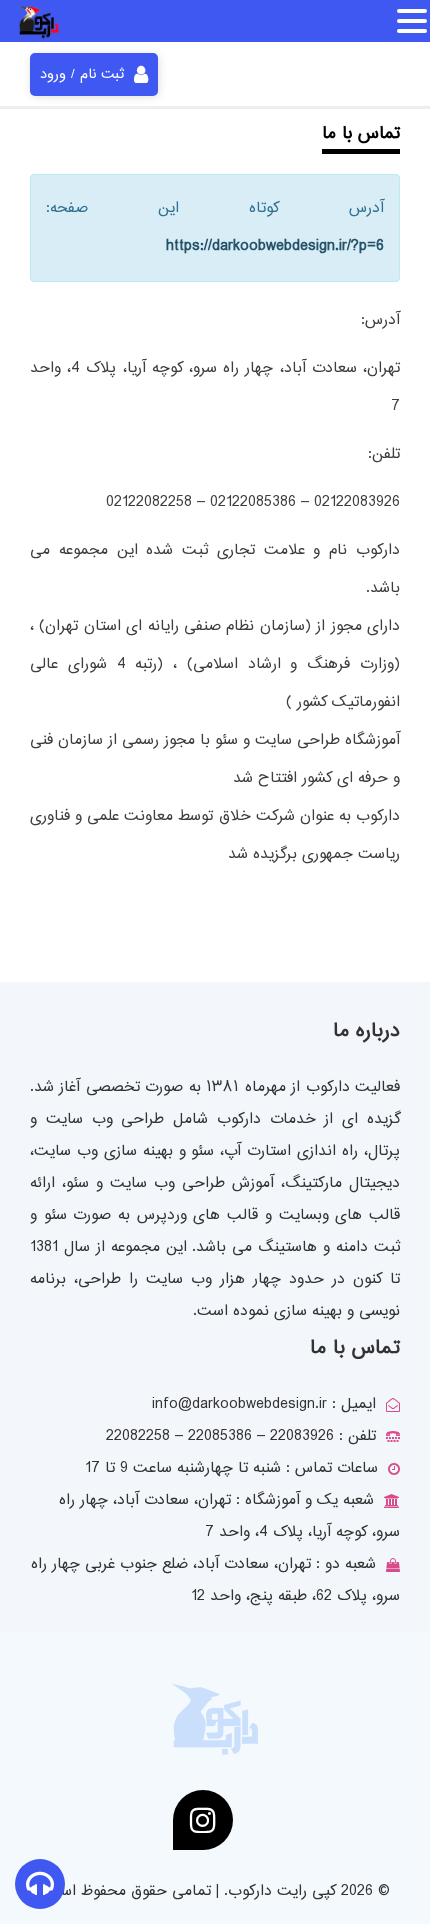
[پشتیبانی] (40, 1888)
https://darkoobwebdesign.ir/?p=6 (275, 246)
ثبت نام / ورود (82, 75)
